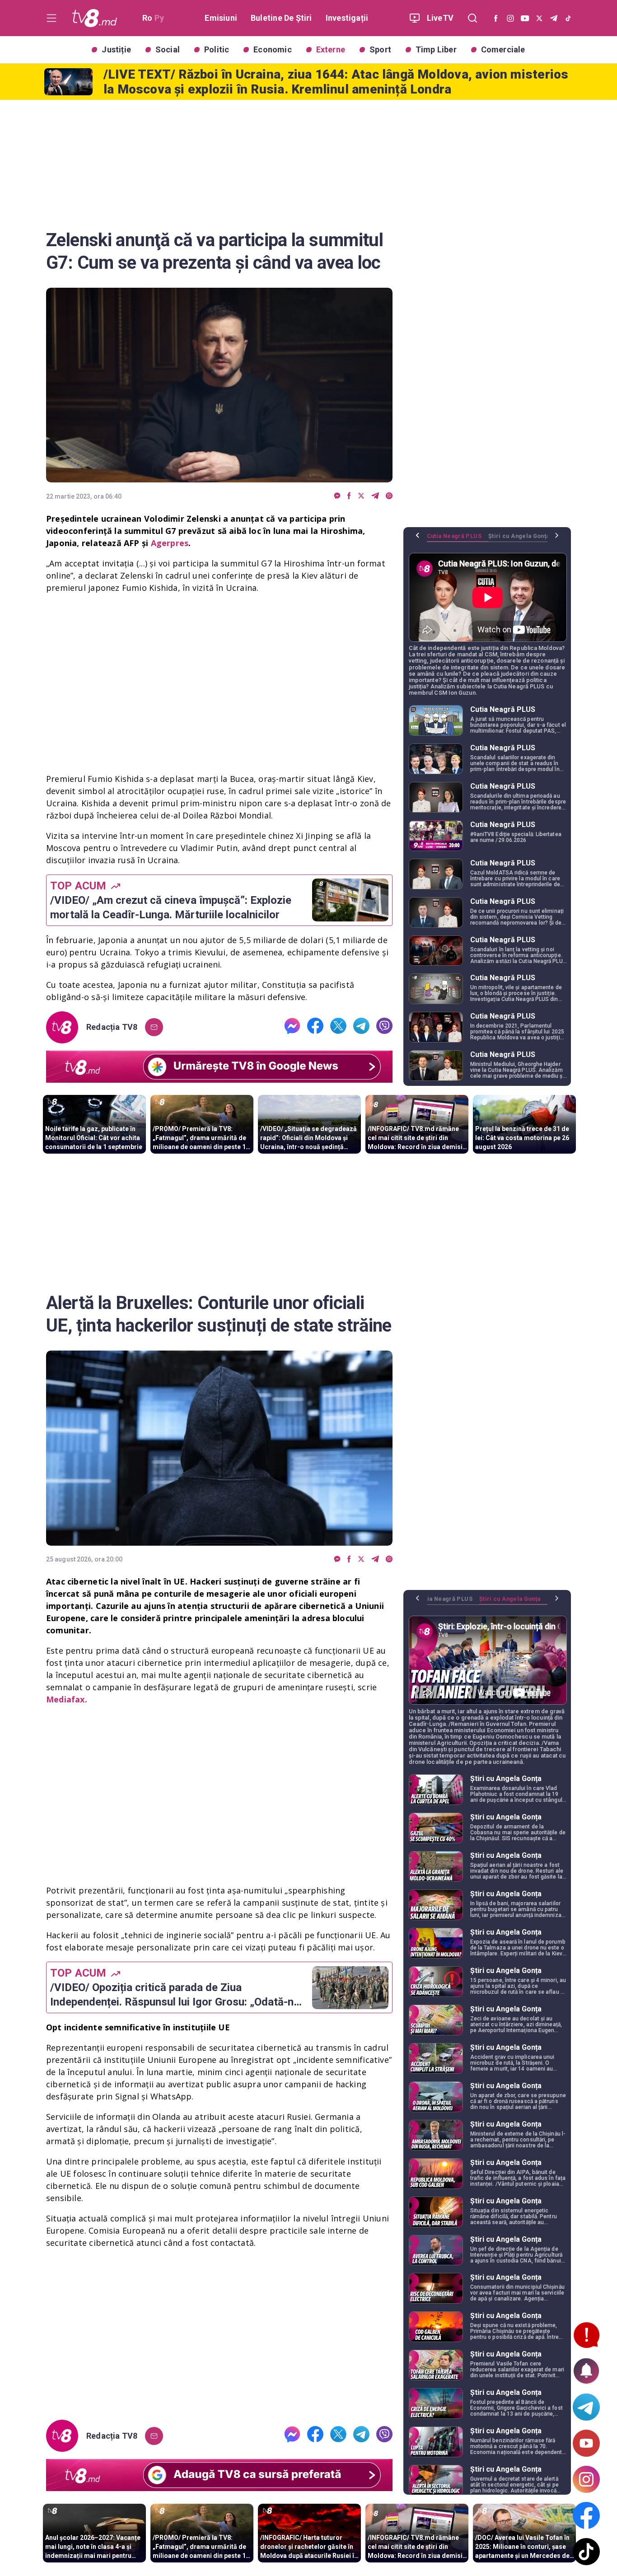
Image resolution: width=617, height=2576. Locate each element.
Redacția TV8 (112, 1027)
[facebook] (349, 496)
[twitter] (361, 496)
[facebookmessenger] (337, 496)
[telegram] (375, 496)
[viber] (389, 496)
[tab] (458, 539)
